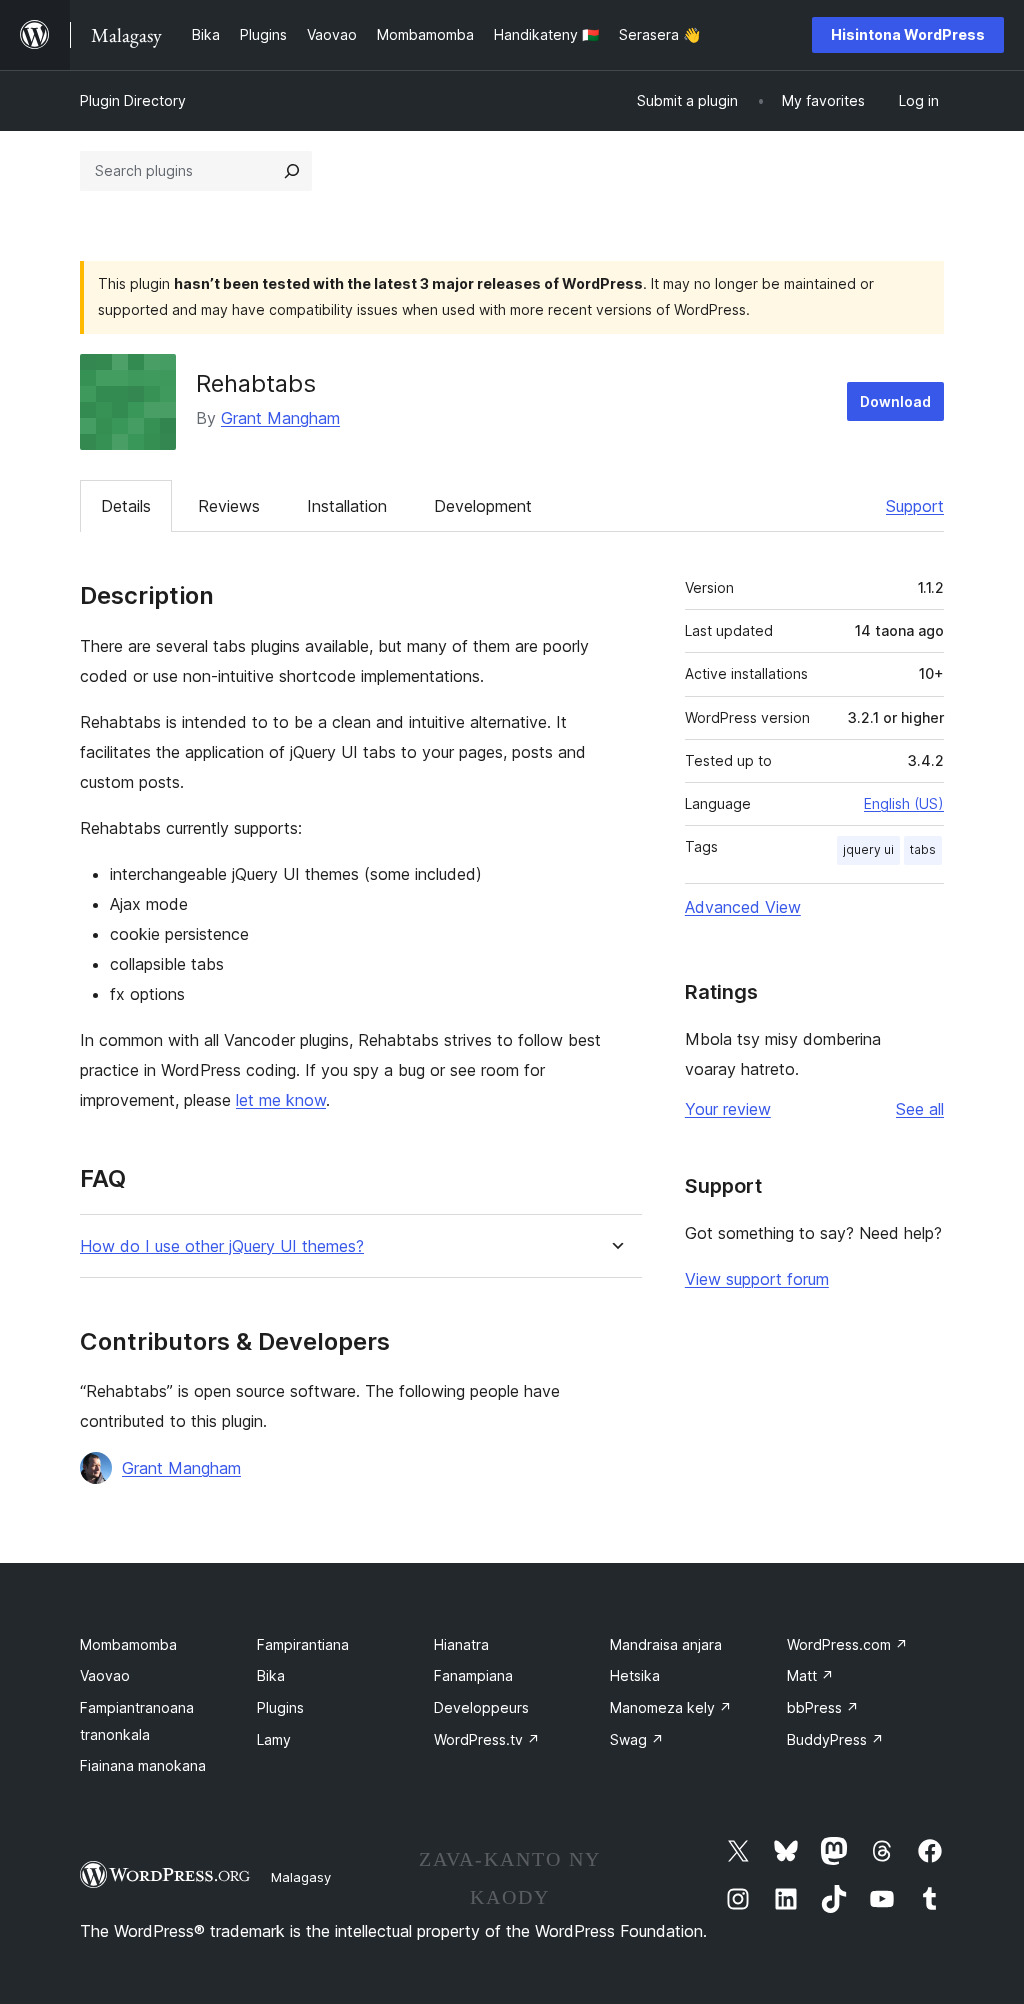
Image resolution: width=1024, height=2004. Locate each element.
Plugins (280, 1707)
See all (920, 1109)
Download (895, 401)
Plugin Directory (133, 100)
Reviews (229, 506)
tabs (923, 849)
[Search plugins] (292, 171)
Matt (810, 1675)
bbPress (823, 1707)
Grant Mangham (280, 418)
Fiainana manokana (143, 1765)
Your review (728, 1109)
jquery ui (868, 849)
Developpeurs (481, 1707)
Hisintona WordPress (908, 34)
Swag (637, 1739)
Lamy (274, 1739)
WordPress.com (847, 1644)
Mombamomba (128, 1644)
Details (126, 506)
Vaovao (105, 1675)
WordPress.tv (487, 1739)
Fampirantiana (303, 1644)
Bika (271, 1675)
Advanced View (743, 907)
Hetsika (635, 1675)
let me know (281, 1100)
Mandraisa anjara (666, 1644)
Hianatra (461, 1644)
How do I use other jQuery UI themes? (222, 1246)
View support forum (757, 1279)
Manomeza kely (671, 1707)
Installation (347, 506)
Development (483, 506)
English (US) (904, 803)
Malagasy (301, 1877)
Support (915, 506)
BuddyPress (835, 1739)
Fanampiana (473, 1675)
